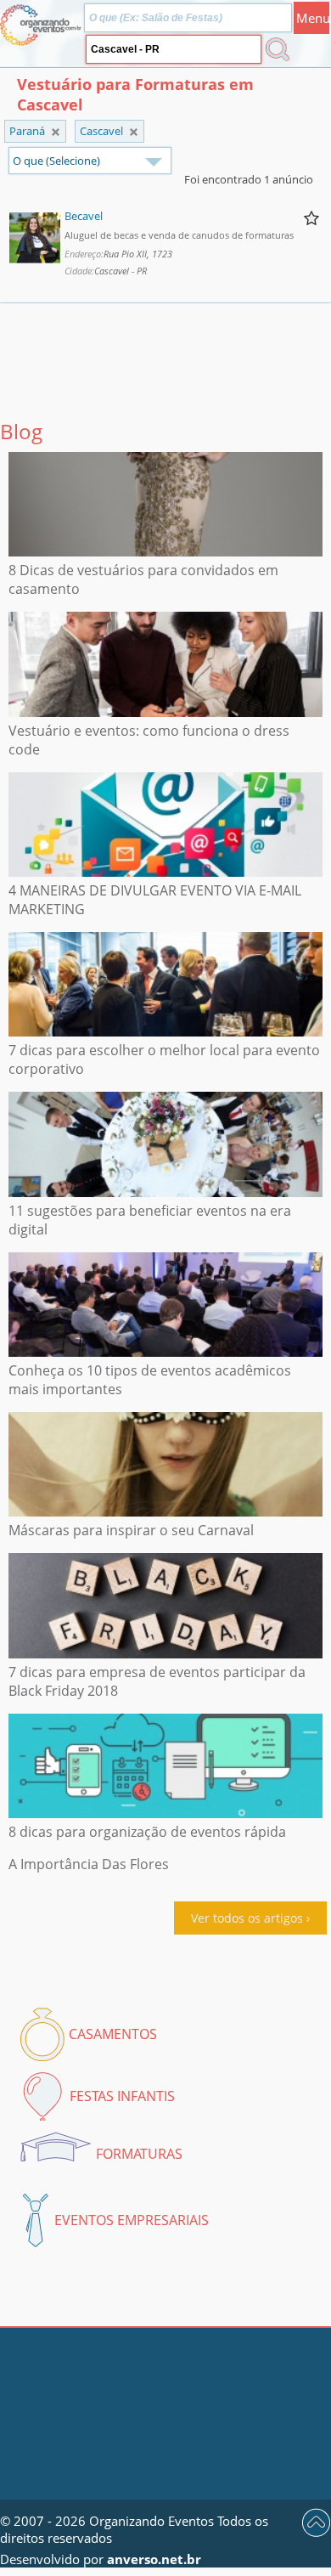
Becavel (84, 216)
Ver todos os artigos (247, 1918)
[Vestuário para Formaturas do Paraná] (134, 132)
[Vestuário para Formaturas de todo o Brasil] (56, 132)
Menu (313, 18)
